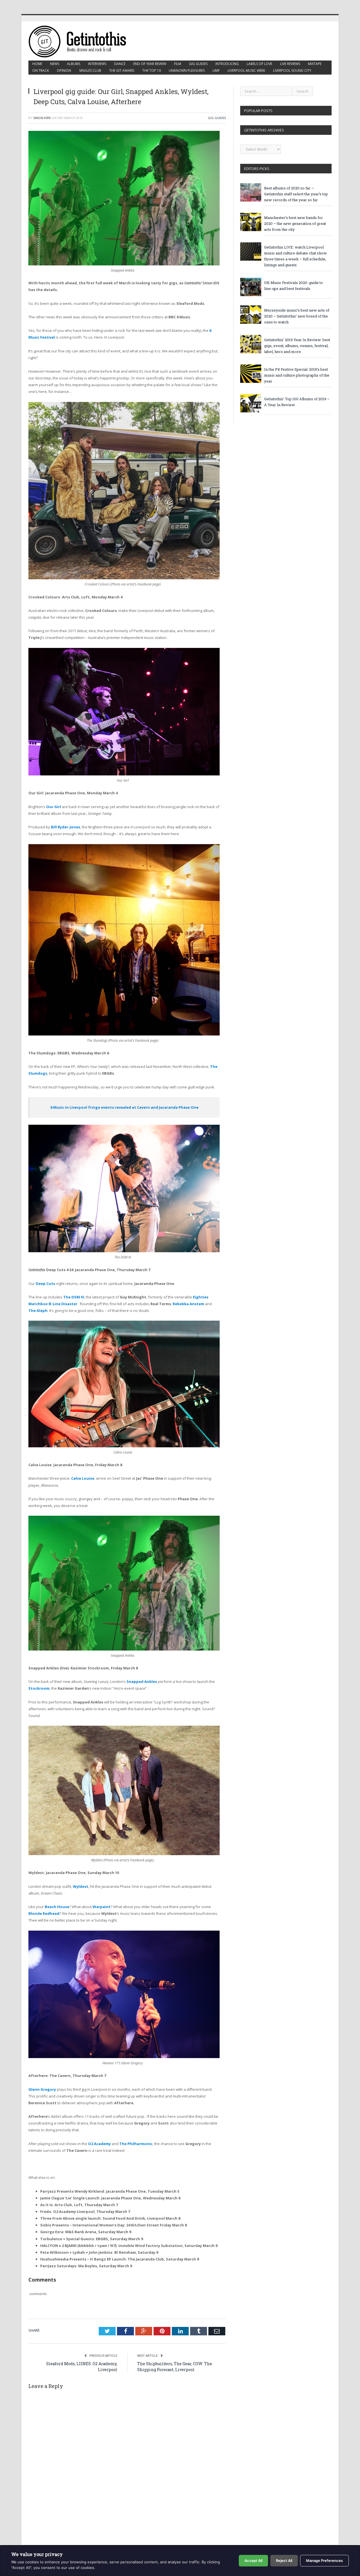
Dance (120, 64)
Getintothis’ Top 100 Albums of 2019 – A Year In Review (297, 402)
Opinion (64, 71)
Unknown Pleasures (187, 71)
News (55, 64)
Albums (74, 64)
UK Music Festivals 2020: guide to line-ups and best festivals (293, 286)
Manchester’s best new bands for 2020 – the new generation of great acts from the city (295, 223)
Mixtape (315, 64)
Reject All (284, 2561)
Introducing (227, 64)
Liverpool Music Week (246, 71)
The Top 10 (152, 71)
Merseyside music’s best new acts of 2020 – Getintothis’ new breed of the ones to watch (297, 316)
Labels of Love (259, 64)
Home (37, 64)
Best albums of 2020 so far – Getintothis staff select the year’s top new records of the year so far (296, 194)
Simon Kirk (42, 118)
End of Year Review (150, 64)
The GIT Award (122, 71)
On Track (41, 71)
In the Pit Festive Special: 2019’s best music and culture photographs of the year (297, 375)
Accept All (253, 2561)
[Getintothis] (81, 41)
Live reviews (290, 64)
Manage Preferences (324, 2561)
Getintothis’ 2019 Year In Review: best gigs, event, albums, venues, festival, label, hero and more (297, 346)
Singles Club (90, 71)
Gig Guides (198, 64)
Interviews (97, 64)
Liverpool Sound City (292, 71)
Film (178, 64)
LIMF (216, 71)
